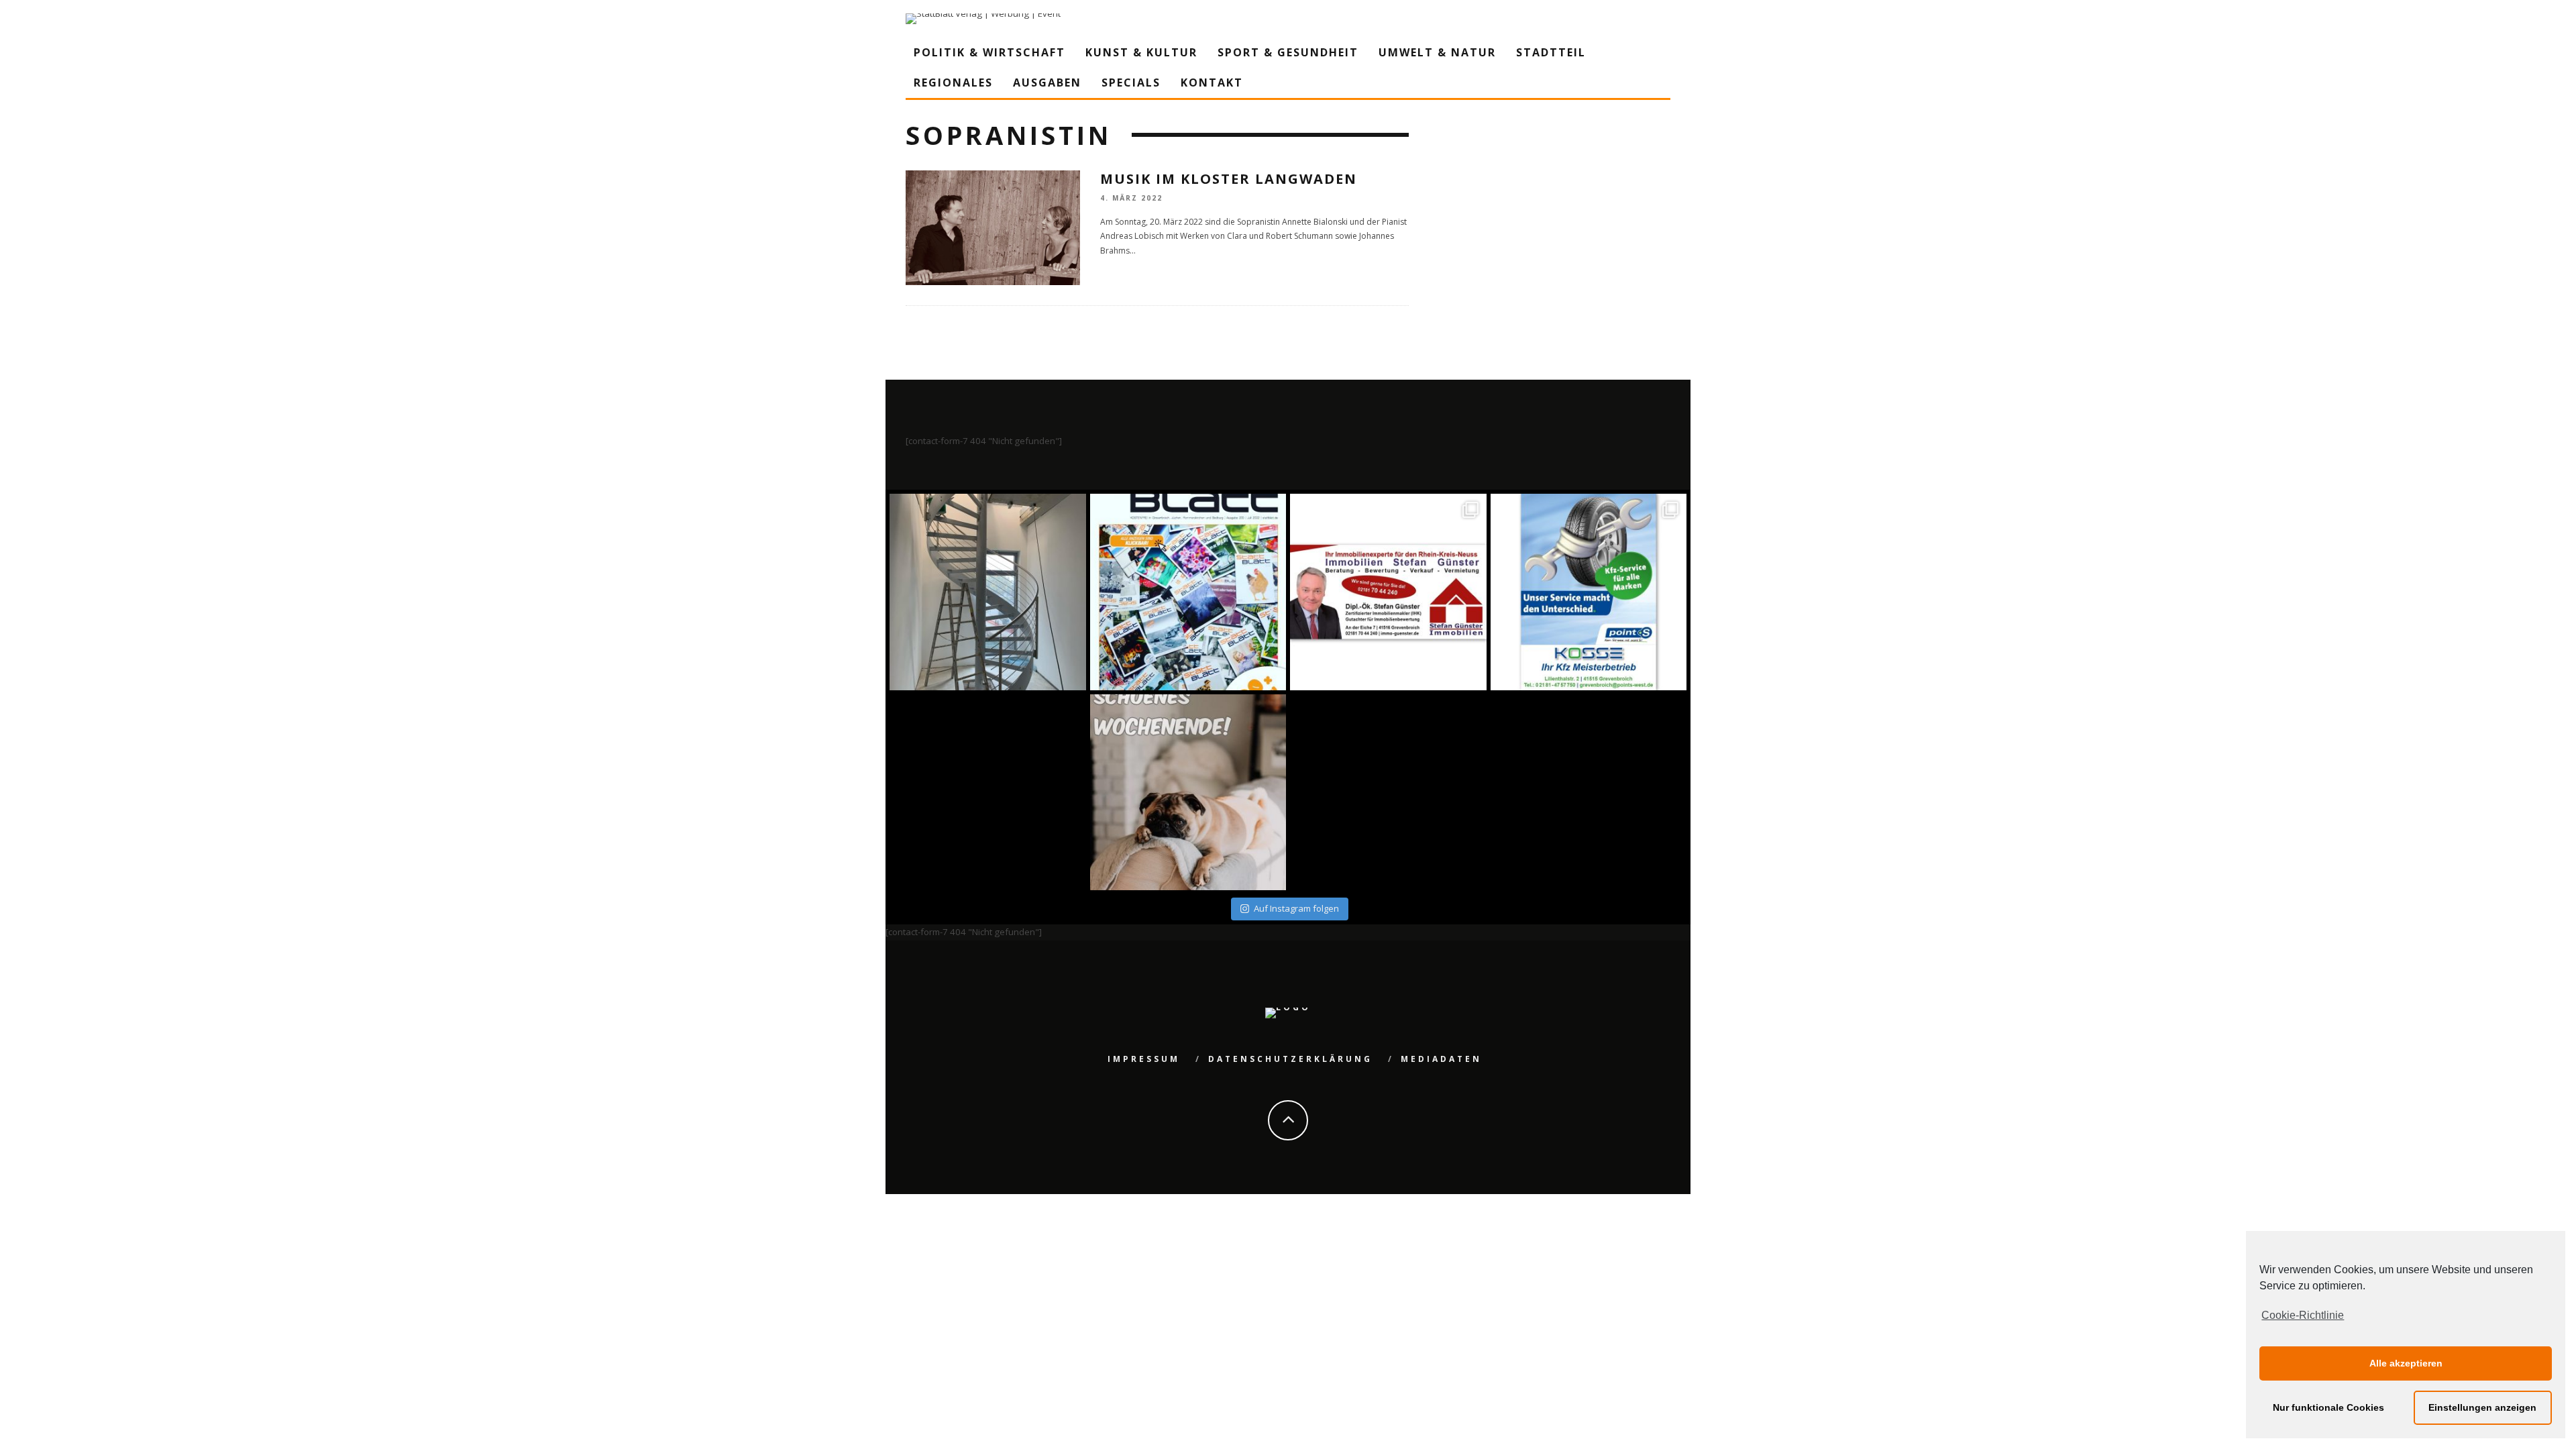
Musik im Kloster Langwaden (1229, 179)
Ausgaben (1047, 83)
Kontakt (1212, 83)
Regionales (953, 83)
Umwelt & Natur (1437, 52)
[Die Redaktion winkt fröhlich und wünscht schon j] (1188, 793)
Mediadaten (1441, 1059)
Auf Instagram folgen (1296, 908)
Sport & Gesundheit (1288, 52)
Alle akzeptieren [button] (2406, 1363)
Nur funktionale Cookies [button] (2328, 1407)
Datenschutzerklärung (1290, 1059)
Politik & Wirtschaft (989, 52)
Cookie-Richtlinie (2303, 1315)
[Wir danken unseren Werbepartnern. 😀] (1388, 592)
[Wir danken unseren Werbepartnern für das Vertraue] (1589, 592)
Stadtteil (1551, 52)
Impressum (1144, 1059)
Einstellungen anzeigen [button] (2482, 1407)
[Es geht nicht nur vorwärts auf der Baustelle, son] (988, 592)
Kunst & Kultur (1141, 52)
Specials (1131, 83)
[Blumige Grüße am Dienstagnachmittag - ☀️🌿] (1589, 793)
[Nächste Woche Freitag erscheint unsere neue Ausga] (988, 793)
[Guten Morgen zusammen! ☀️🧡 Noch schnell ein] (1388, 793)
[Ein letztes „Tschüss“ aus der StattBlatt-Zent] (1188, 592)
